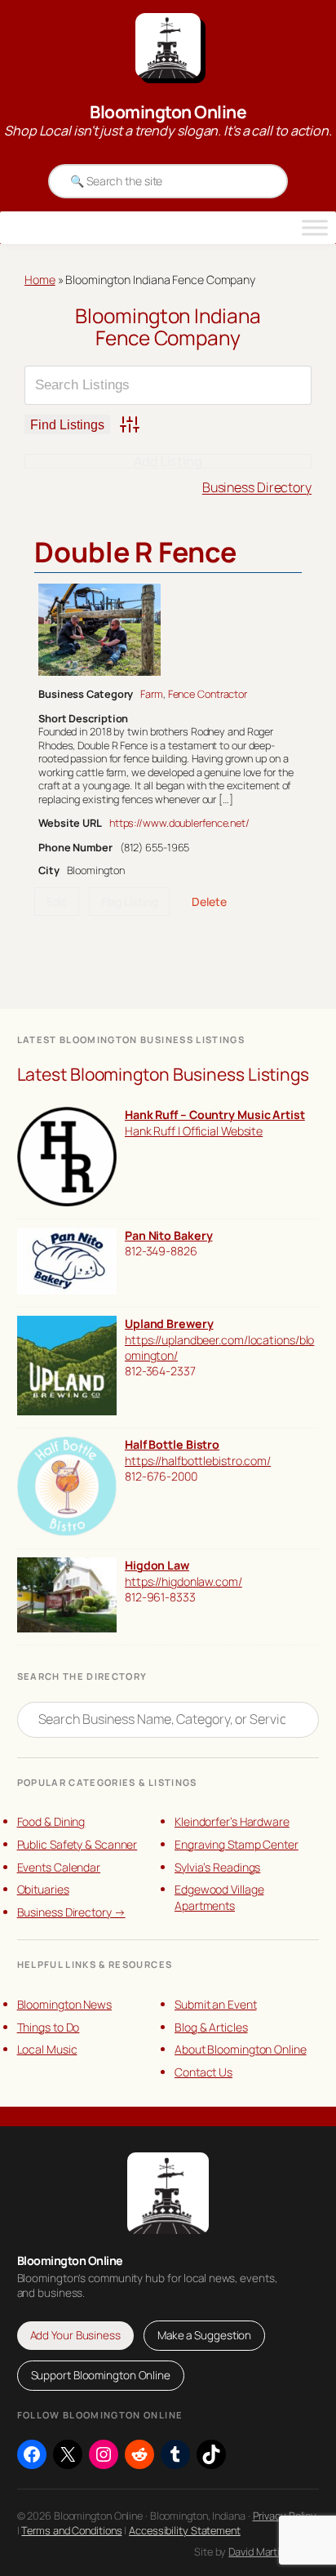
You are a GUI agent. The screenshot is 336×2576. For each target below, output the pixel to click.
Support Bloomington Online (101, 2375)
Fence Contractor (208, 694)
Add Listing (168, 461)
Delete (209, 902)
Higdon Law (157, 1565)
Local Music (47, 2049)
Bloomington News (64, 2004)
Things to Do (49, 2027)
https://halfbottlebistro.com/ (198, 1461)
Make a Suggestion (204, 2335)
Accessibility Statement (185, 2530)
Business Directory (257, 487)
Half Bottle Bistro (172, 1444)
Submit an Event (216, 2004)
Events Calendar (59, 1867)
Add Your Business (75, 2335)
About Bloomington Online (241, 2049)
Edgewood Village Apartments (219, 1897)
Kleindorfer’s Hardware (232, 1821)
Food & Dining (51, 1821)
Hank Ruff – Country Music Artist (215, 1115)
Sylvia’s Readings (217, 1867)
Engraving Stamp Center (237, 1844)
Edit (57, 902)
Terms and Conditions (71, 2530)
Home (40, 280)
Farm (152, 694)
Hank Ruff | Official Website (194, 1131)
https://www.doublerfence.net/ (179, 823)
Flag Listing (130, 902)
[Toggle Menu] (315, 228)
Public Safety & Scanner (77, 1844)
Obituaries (43, 1889)
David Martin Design (274, 2552)
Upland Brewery (169, 1324)
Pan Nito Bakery (169, 1235)
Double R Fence (135, 552)
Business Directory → (71, 1912)
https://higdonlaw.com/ (183, 1581)
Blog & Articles (211, 2027)
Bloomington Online (168, 112)
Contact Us (203, 2072)
